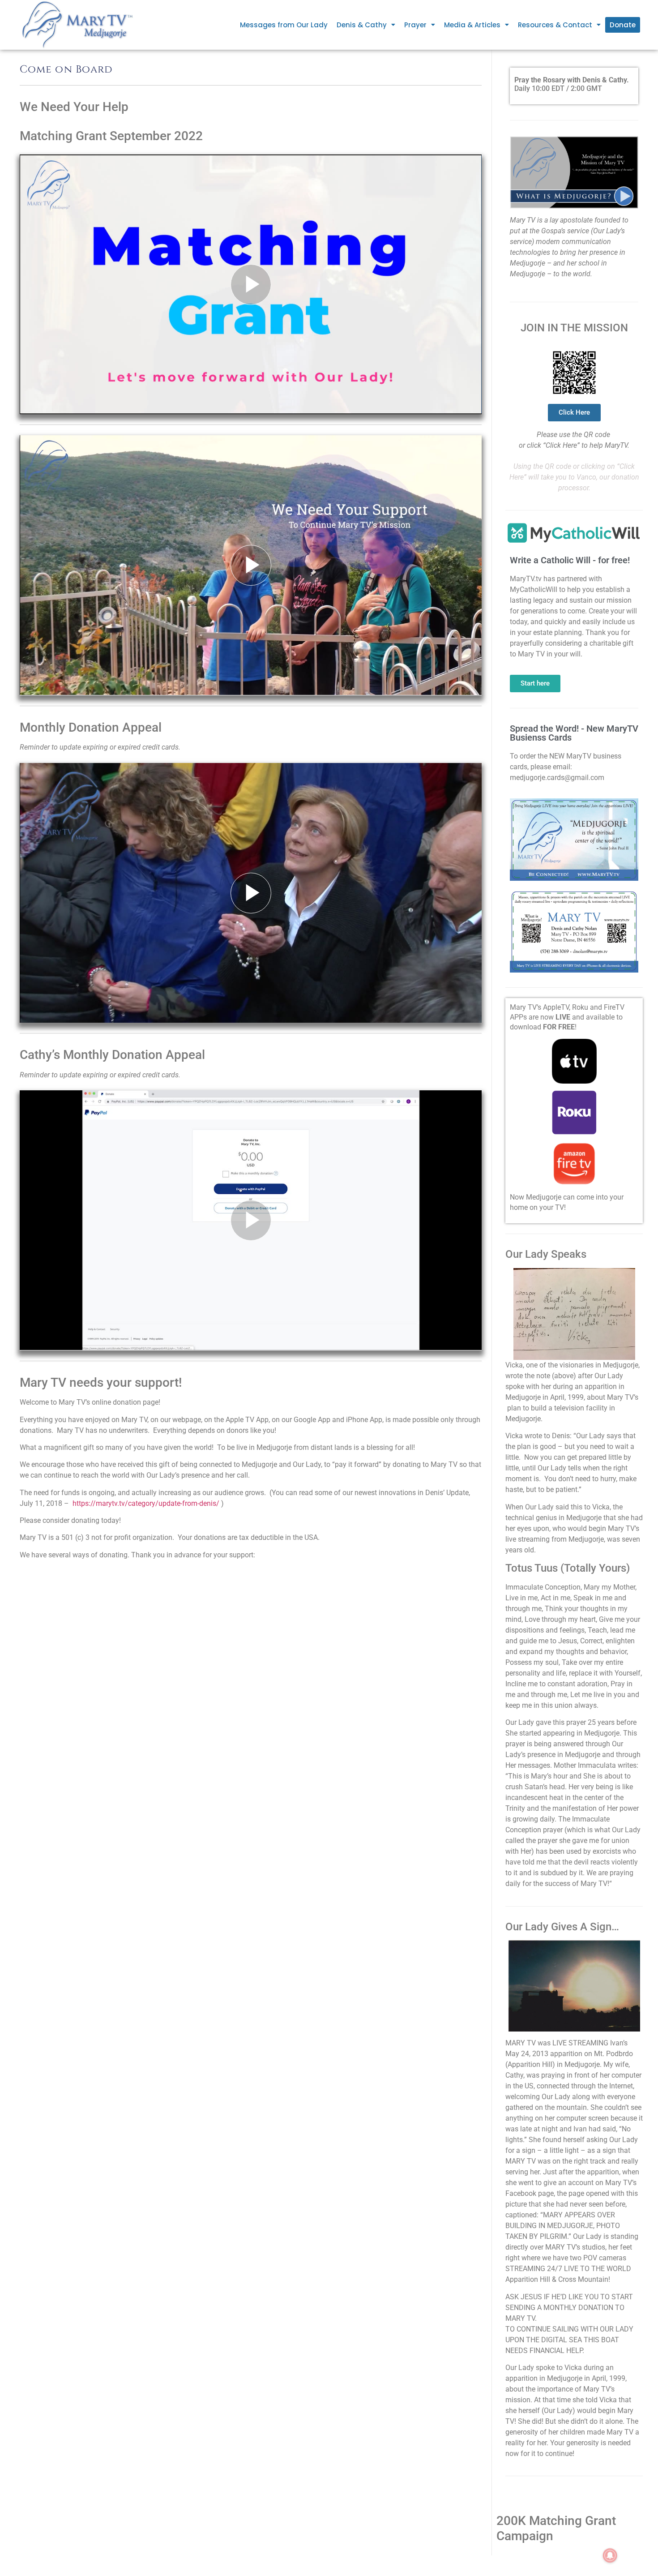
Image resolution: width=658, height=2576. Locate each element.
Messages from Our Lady (284, 25)
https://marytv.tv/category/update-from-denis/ (146, 1503)
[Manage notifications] (610, 2555)
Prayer (415, 25)
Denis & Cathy (362, 25)
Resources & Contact (555, 25)
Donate (623, 25)
